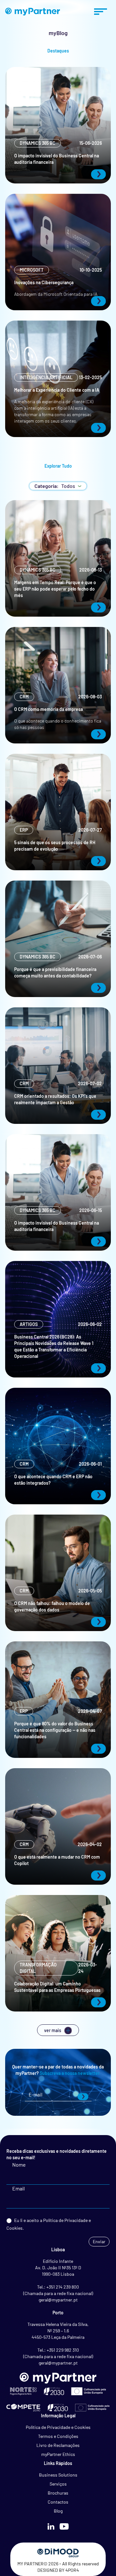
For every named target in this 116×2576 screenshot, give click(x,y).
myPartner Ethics (58, 2454)
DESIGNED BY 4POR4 (58, 2570)
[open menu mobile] (101, 12)
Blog (58, 2511)
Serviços (58, 2484)
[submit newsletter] (83, 2097)
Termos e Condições (58, 2436)
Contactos (58, 2502)
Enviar (99, 2241)
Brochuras (58, 2493)
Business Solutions (58, 2475)
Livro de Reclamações (58, 2445)
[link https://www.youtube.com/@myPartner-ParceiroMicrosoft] (64, 2526)
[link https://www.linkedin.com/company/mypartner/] (51, 2526)
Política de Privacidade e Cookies (58, 2427)
